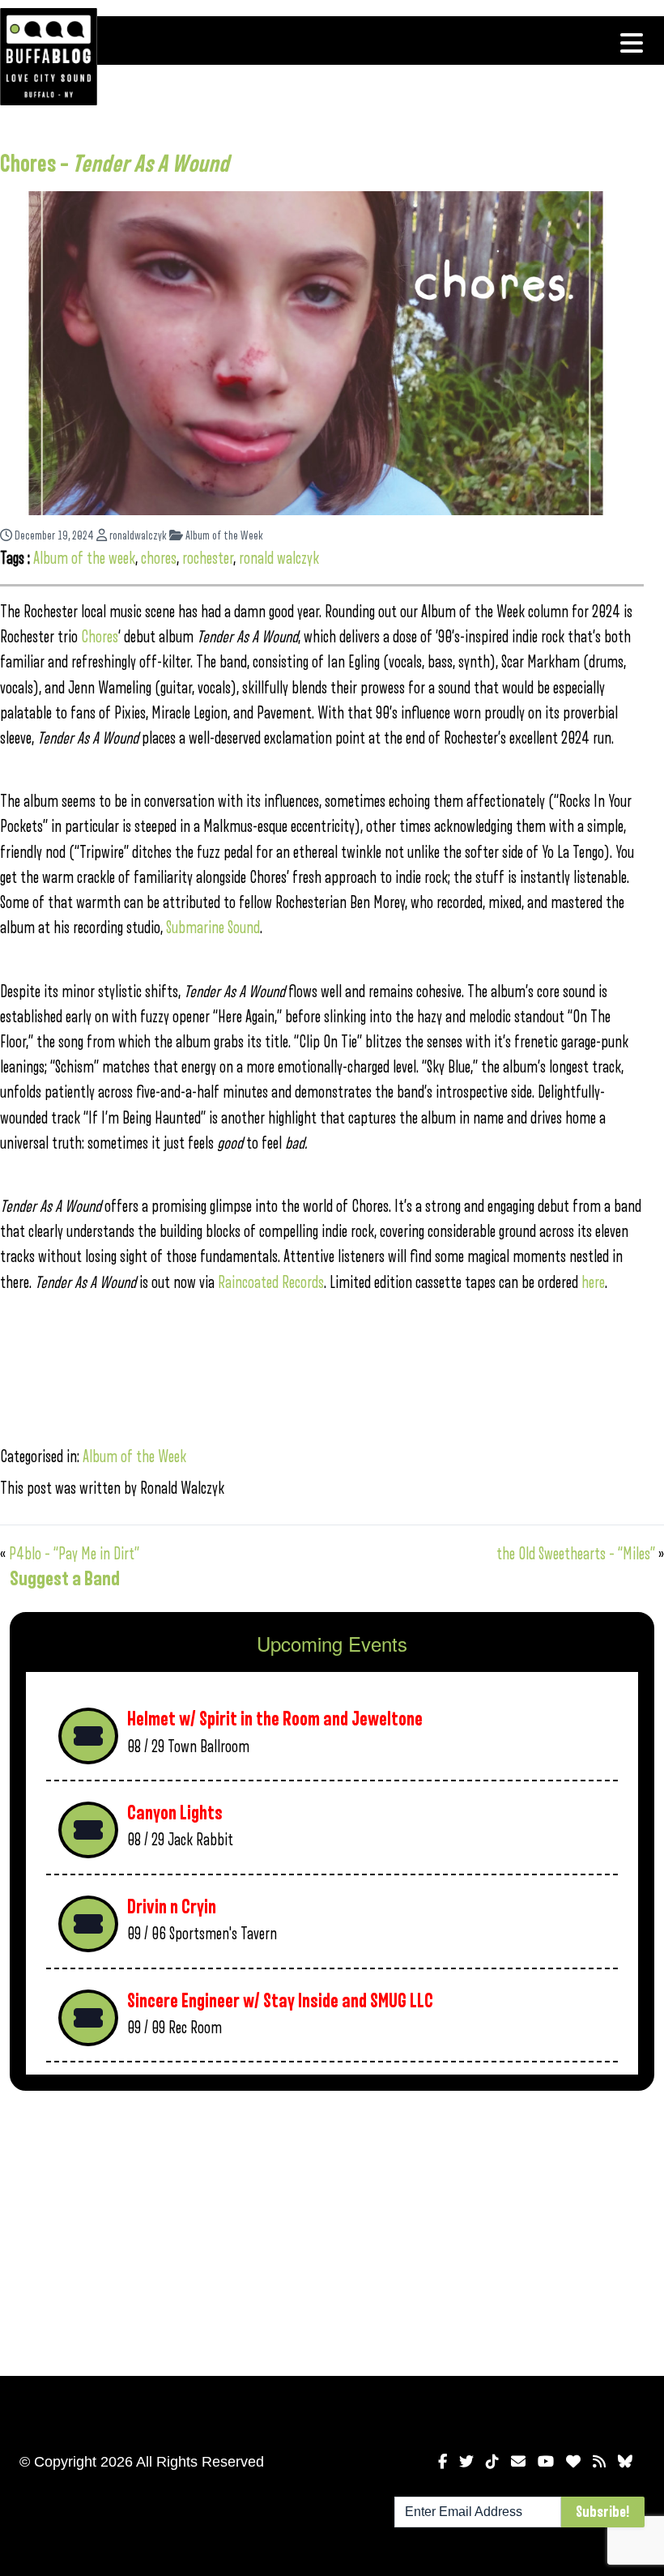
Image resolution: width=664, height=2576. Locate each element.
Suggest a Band (65, 1579)
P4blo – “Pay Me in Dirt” (74, 1554)
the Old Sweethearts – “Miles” (576, 1554)
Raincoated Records (271, 1283)
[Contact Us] (518, 2462)
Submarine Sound (213, 928)
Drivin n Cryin (172, 1907)
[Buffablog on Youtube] (546, 2462)
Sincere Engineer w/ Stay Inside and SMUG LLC (280, 2001)
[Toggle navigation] (632, 43)
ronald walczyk (279, 559)
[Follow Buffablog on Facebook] (443, 2462)
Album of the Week (223, 536)
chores (159, 559)
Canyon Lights (175, 1813)
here (593, 1283)
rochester (208, 559)
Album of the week (84, 559)
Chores (100, 637)
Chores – (115, 164)
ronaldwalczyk (137, 536)
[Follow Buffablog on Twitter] (466, 2462)
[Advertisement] (332, 2230)
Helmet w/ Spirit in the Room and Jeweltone (275, 1719)
